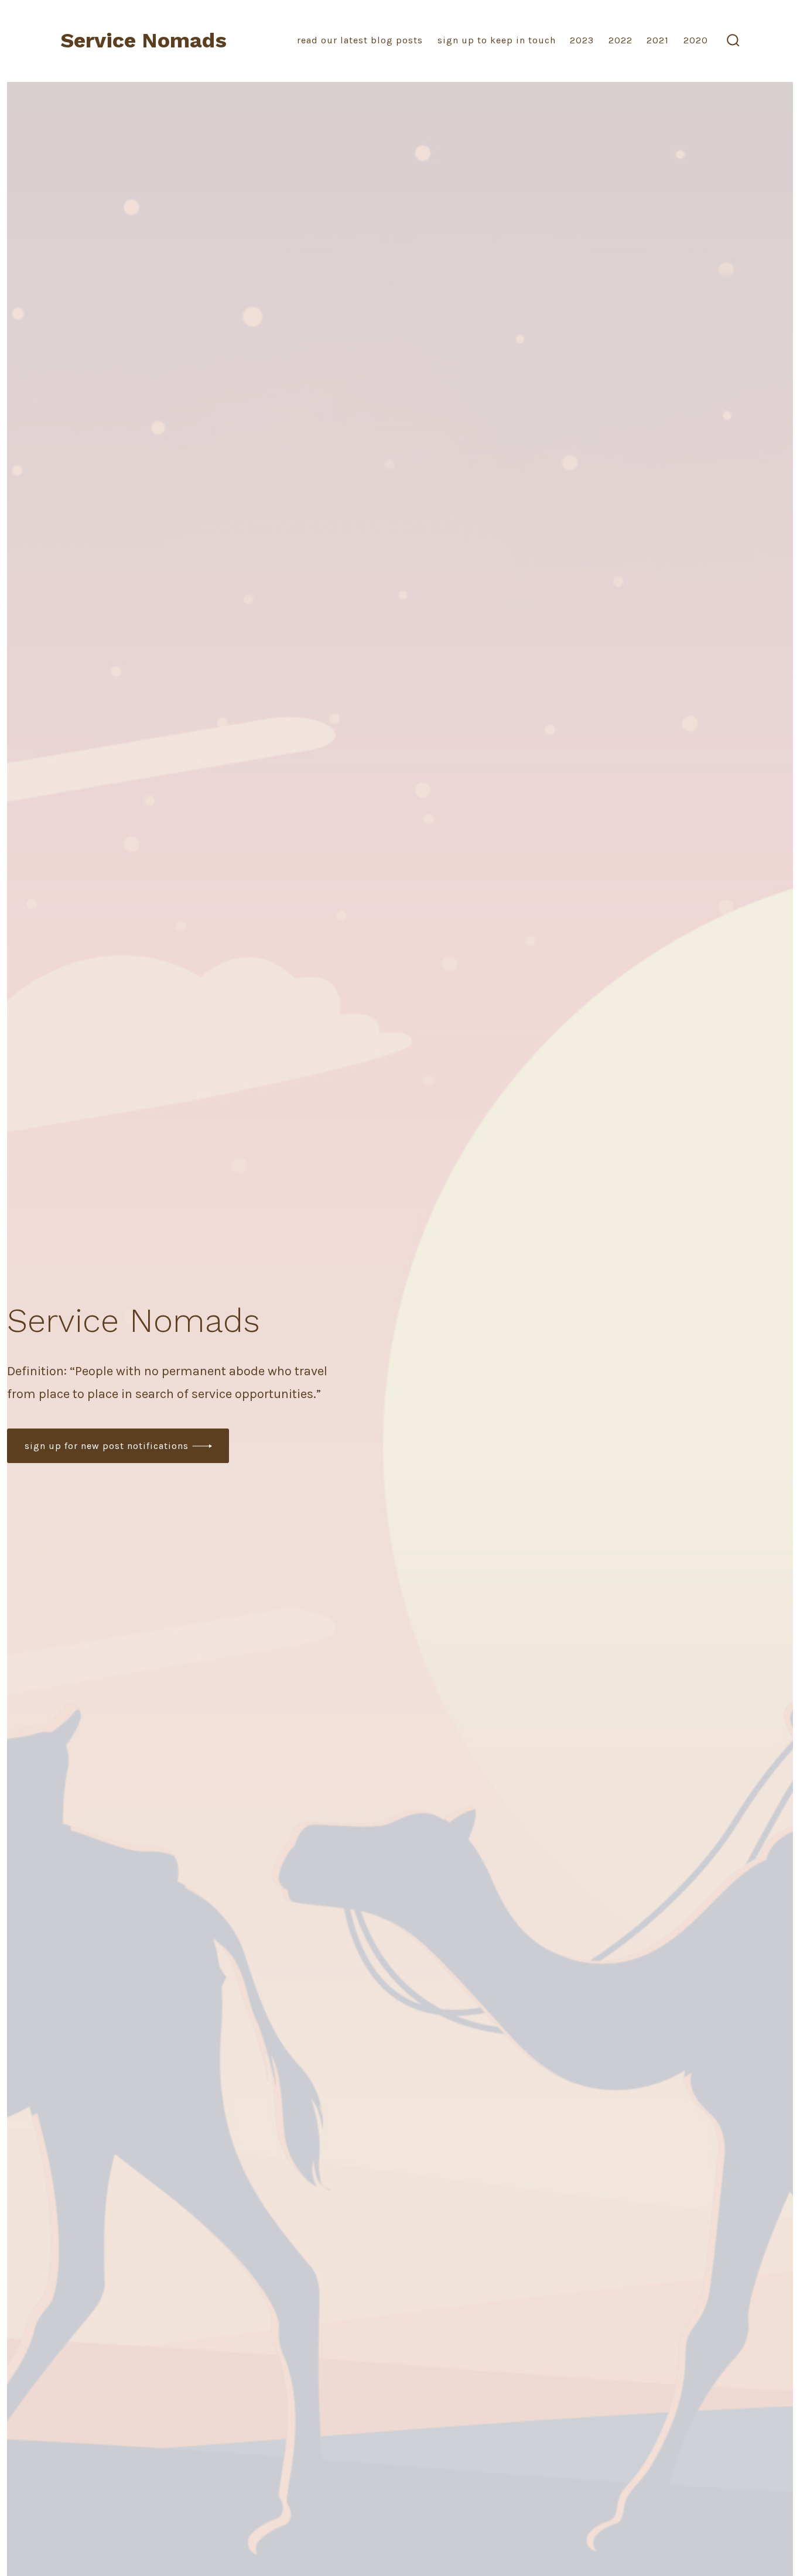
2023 (582, 40)
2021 (658, 40)
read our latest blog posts (360, 40)
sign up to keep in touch (497, 40)
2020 (696, 40)
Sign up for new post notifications (107, 1446)
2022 (620, 40)
